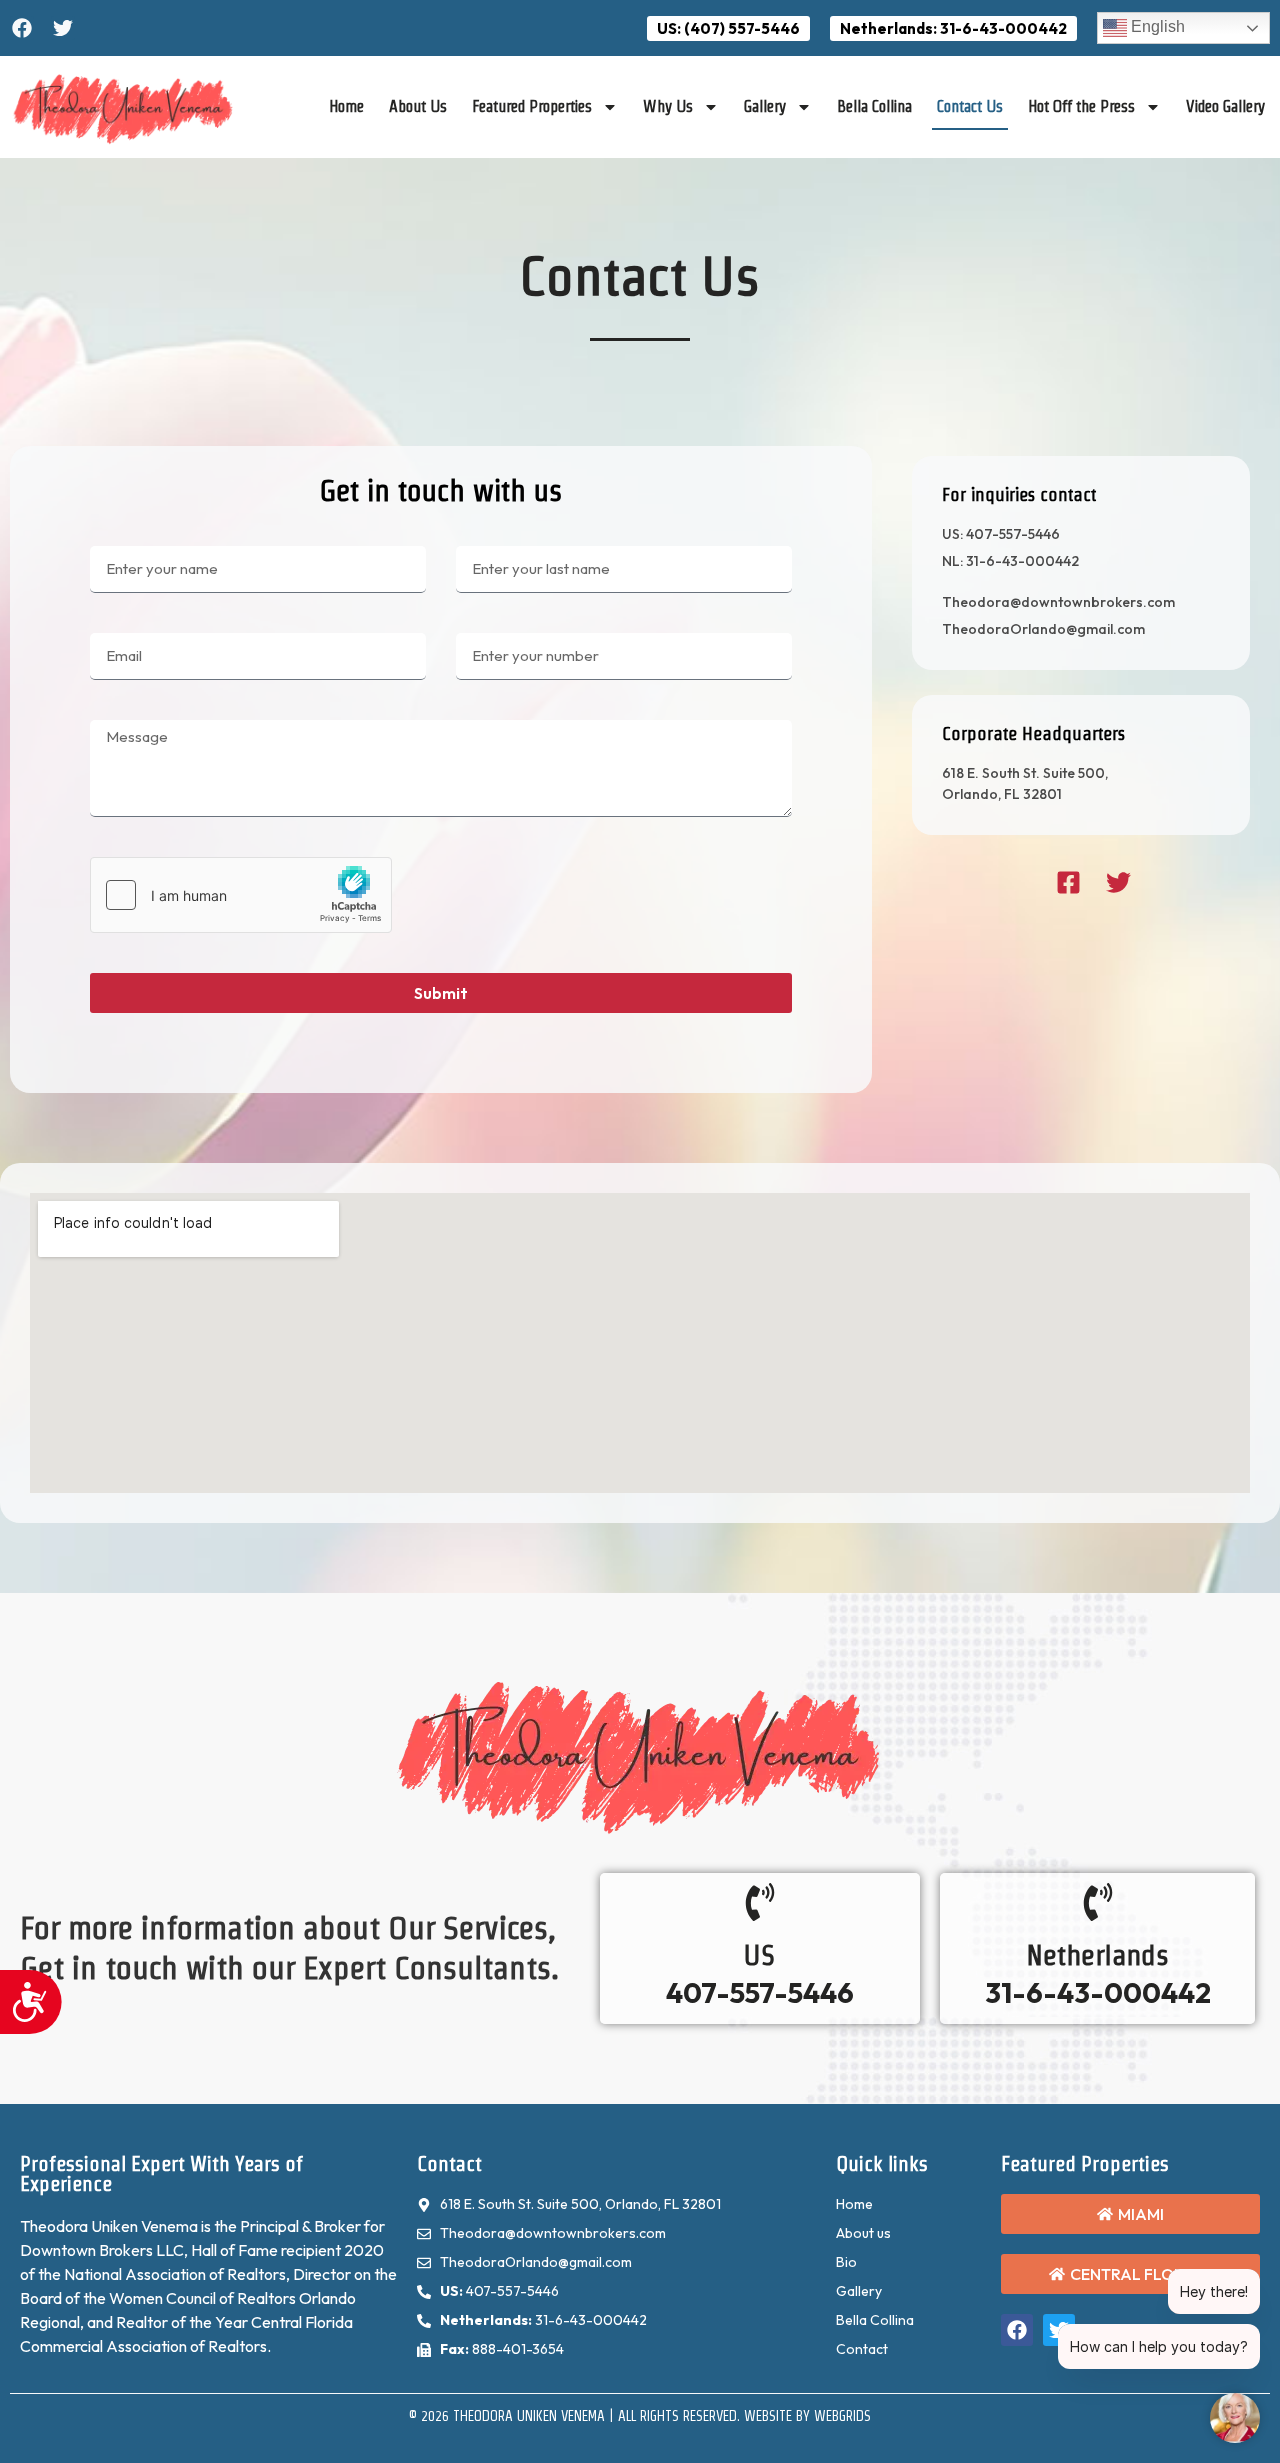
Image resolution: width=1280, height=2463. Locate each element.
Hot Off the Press (1081, 106)
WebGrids (842, 2416)
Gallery (765, 106)
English (1156, 26)
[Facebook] (22, 28)
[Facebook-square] (1068, 882)
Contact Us (970, 106)
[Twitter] (63, 28)
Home (346, 106)
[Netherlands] (1098, 1902)
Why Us (668, 106)
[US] (760, 1902)
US (759, 1955)
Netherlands (1097, 1955)
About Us (418, 106)
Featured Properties (532, 106)
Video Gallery (1225, 106)
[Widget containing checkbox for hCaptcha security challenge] (241, 895)
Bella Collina (874, 106)
